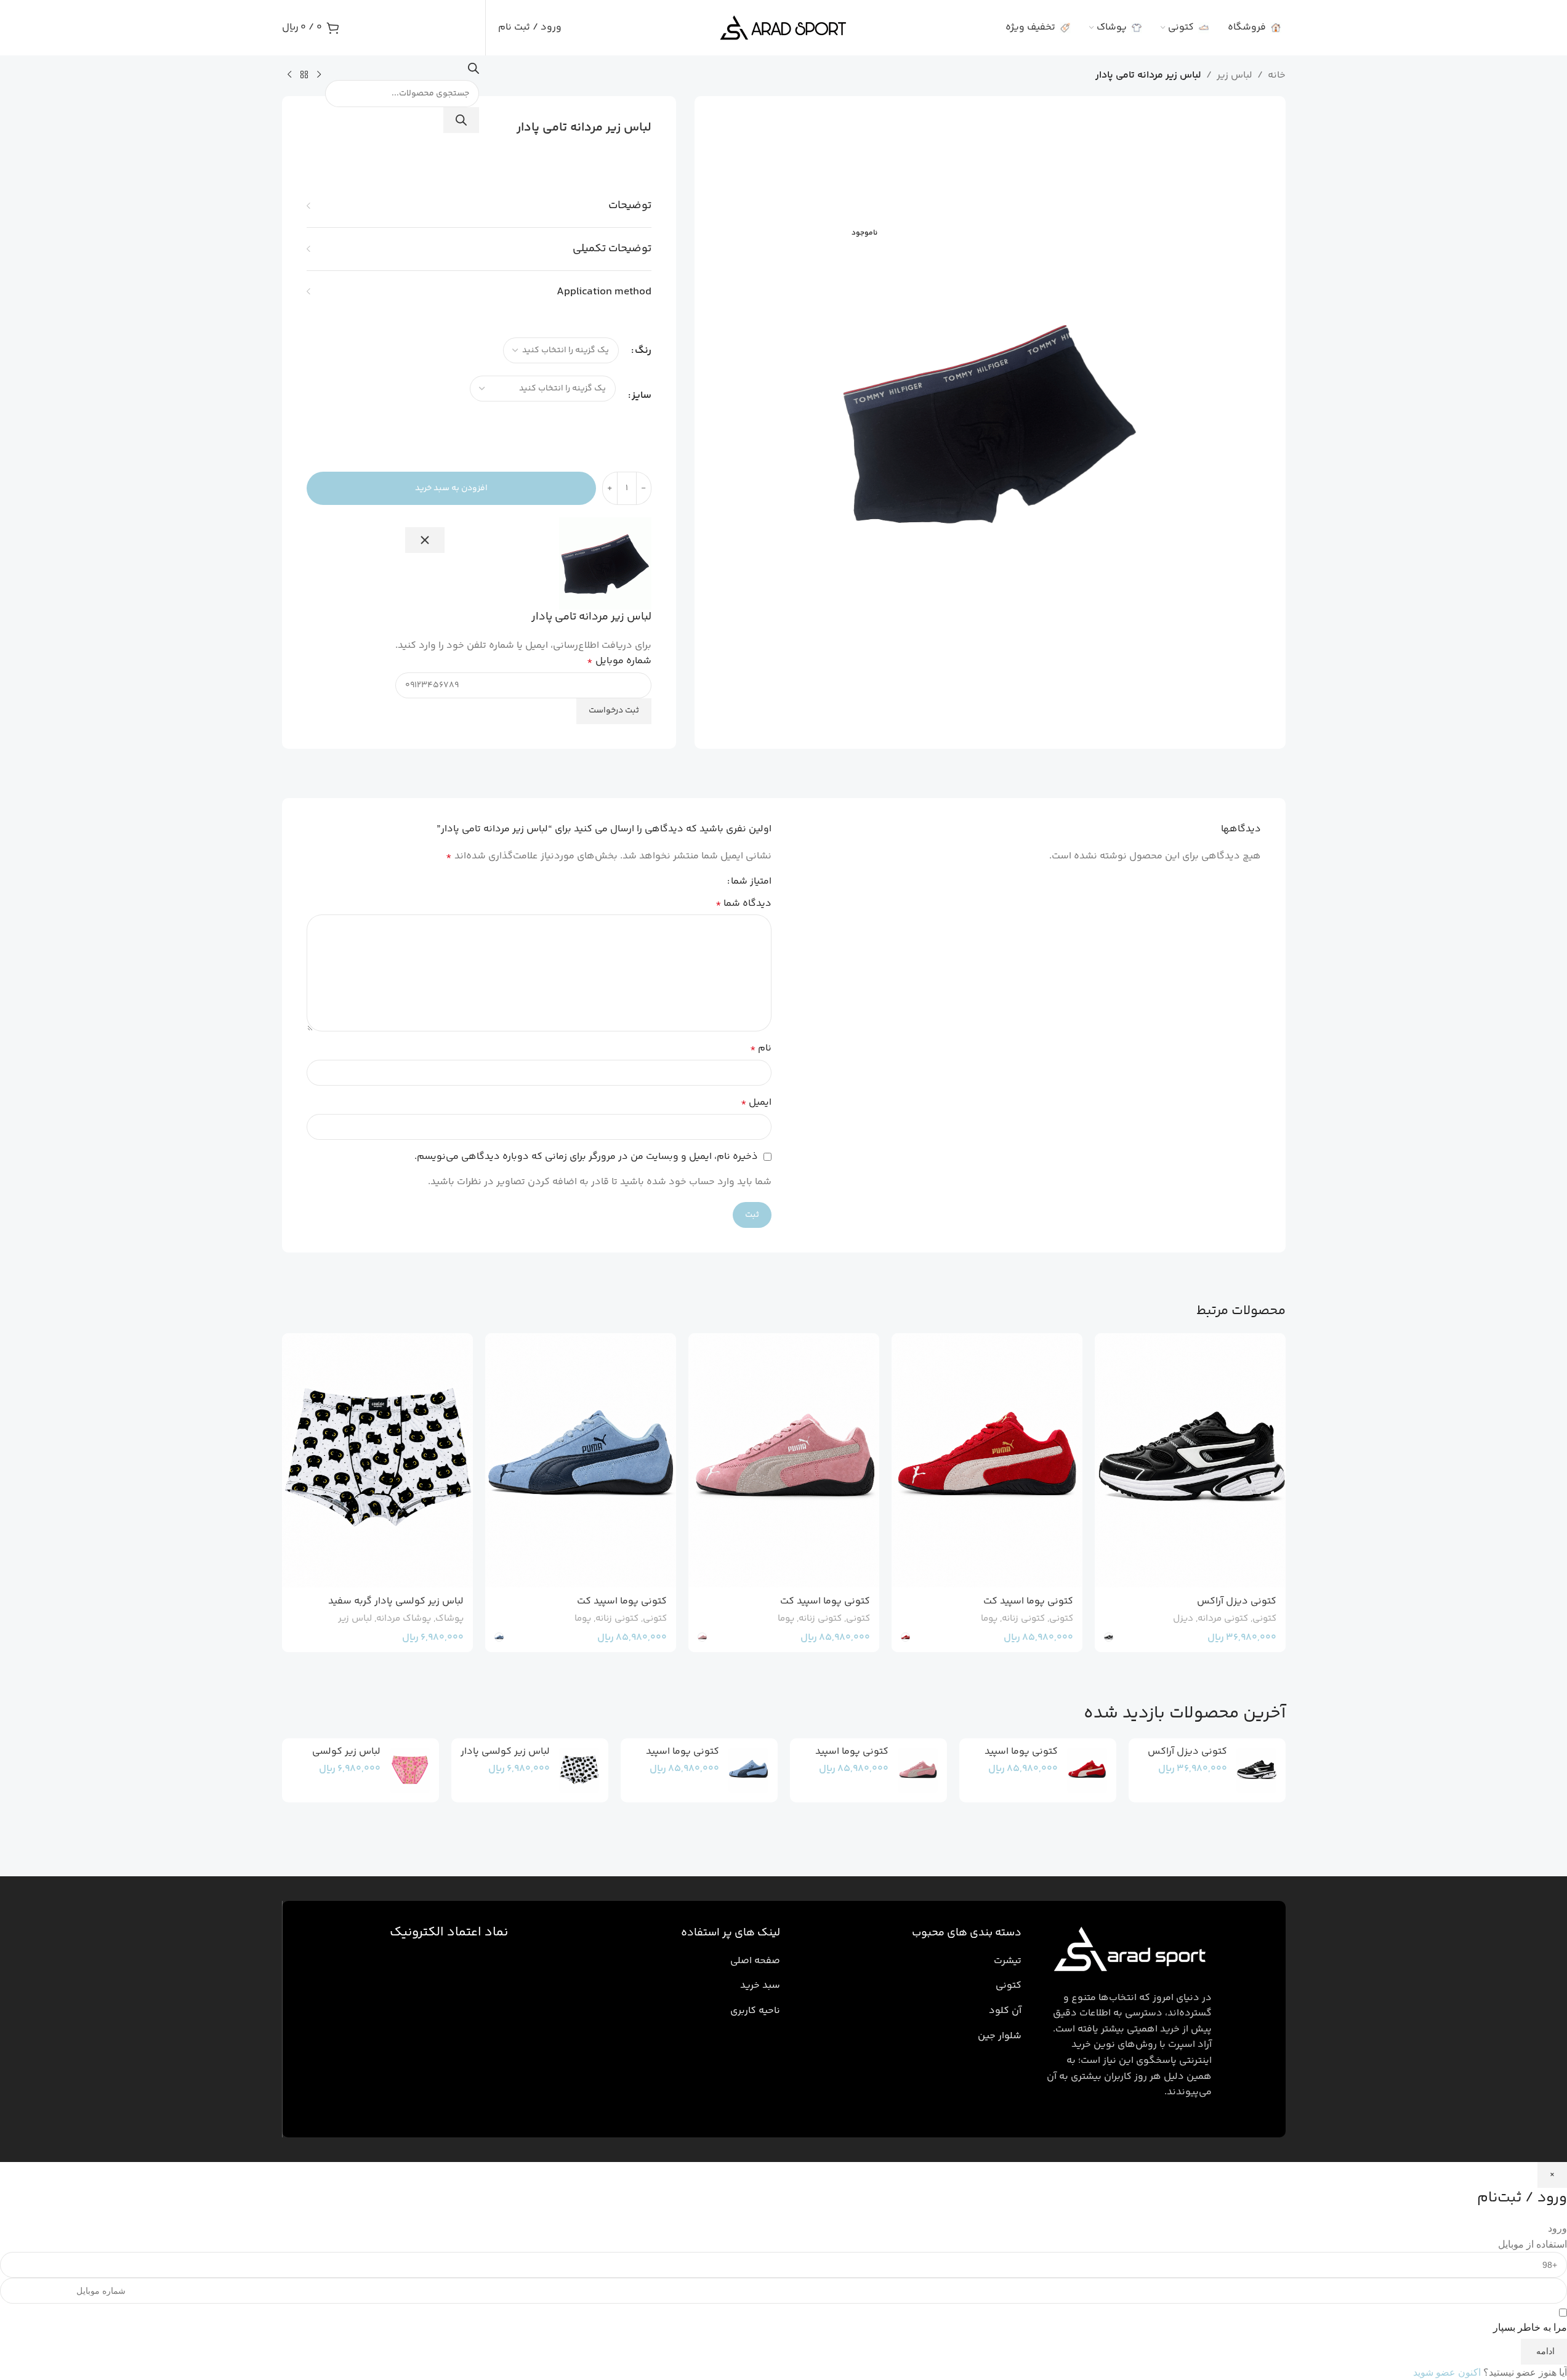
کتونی (1264, 1619)
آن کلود (1005, 2011)
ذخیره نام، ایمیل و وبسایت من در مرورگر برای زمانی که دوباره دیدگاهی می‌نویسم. (586, 1157)
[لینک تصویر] (1127, 1952)
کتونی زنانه (1023, 1619)
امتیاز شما (751, 882)
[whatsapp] (1539, 2322)
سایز (642, 396)
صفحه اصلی (755, 1961)
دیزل (1183, 1619)
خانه (1277, 75)
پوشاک (449, 1619)
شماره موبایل (619, 661)
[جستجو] (461, 120)
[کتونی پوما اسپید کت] (987, 1460)
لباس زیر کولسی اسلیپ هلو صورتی (342, 1758)
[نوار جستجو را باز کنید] (473, 72)
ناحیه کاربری (755, 2011)
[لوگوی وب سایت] (783, 28)
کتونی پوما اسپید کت (1028, 1601)
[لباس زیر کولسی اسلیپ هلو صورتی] (410, 1770)
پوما (989, 1619)
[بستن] (425, 540)
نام (761, 1048)
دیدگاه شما (743, 904)
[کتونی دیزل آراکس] (1190, 1460)
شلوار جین (1000, 2036)
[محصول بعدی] (289, 75)
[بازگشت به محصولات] (304, 75)
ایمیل (756, 1103)
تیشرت (1008, 1961)
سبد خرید (760, 1986)
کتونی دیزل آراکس (1237, 1601)
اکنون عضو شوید (1447, 2372)
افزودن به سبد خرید (451, 488)
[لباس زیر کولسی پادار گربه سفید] (377, 1460)
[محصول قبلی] (319, 75)
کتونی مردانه (1223, 1619)
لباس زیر (1235, 75)
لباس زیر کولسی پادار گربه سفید (396, 1601)
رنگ (643, 351)
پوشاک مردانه (404, 1619)
